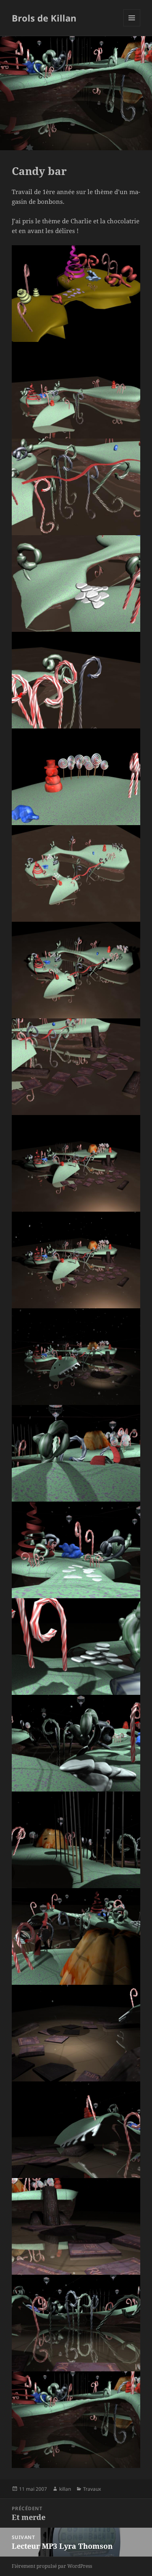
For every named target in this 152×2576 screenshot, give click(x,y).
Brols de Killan (44, 18)
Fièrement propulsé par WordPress (52, 2566)
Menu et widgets (132, 26)
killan (65, 2489)
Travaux (92, 2489)
